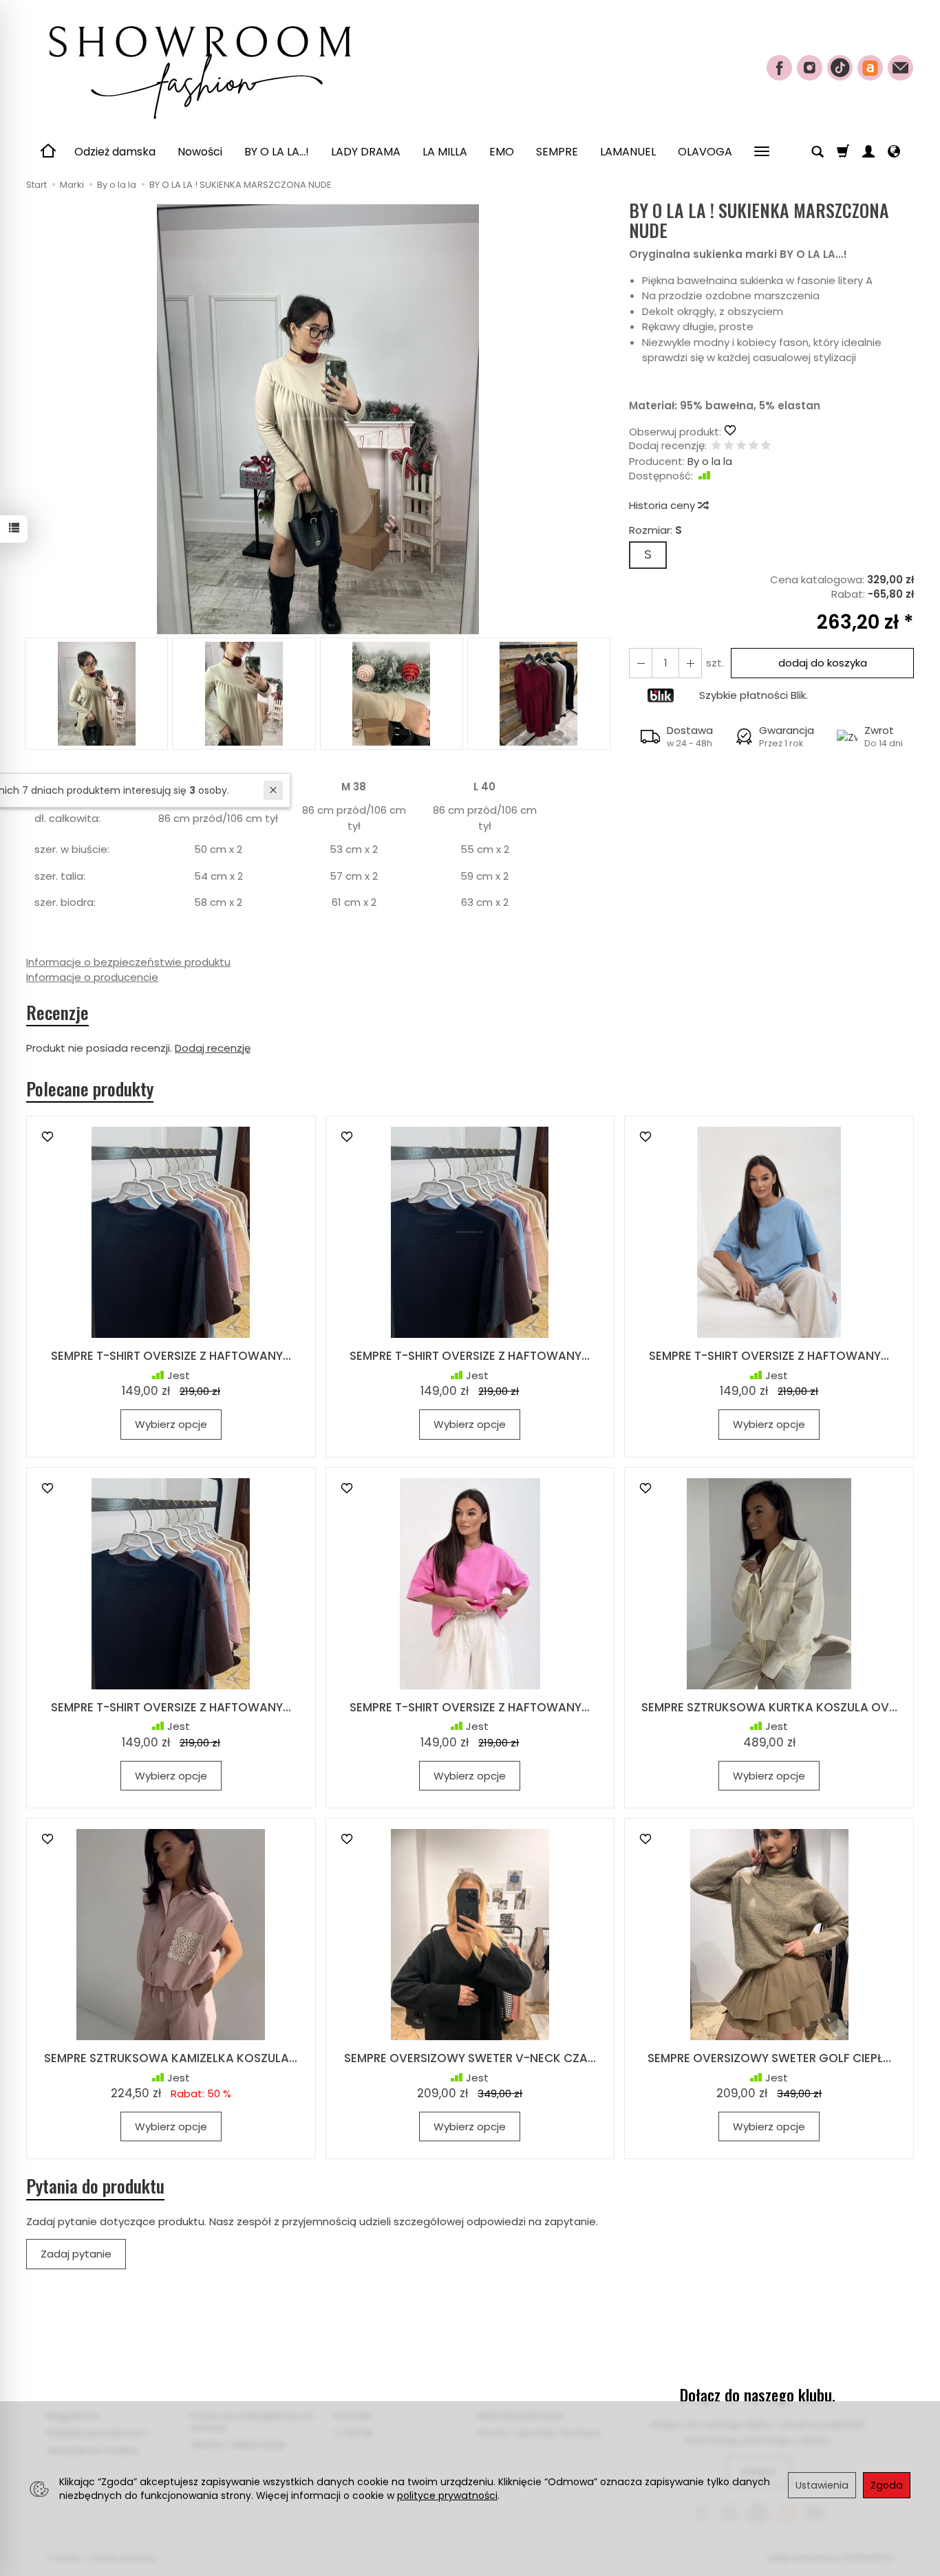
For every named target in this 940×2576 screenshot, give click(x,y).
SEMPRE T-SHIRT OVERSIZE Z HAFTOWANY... (171, 1356)
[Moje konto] (868, 152)
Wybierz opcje (171, 1424)
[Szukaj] (818, 152)
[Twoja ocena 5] (766, 446)
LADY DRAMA (366, 152)
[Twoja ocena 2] (729, 446)
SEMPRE (557, 152)
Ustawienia (822, 2485)
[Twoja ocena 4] (754, 446)
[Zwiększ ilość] (641, 663)
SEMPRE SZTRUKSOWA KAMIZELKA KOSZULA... (171, 2058)
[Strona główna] (198, 66)
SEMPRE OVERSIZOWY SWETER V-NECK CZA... (470, 2058)
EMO (502, 152)
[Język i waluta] (894, 152)
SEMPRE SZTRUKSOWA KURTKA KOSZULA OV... (769, 1707)
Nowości (200, 152)
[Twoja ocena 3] (741, 446)
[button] (318, 419)
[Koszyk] (843, 152)
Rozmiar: (655, 530)
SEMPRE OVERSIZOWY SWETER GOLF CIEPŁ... (769, 2058)
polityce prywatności (447, 2496)
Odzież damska (115, 152)
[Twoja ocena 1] (716, 446)
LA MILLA (445, 152)
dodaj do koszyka (823, 663)
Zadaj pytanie (76, 2254)
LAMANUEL (628, 152)
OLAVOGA (705, 152)
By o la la (710, 461)
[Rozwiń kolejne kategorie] (762, 152)
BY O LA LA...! (277, 152)
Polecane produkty (90, 1089)
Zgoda (887, 2485)
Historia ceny (663, 505)
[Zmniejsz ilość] (690, 663)
